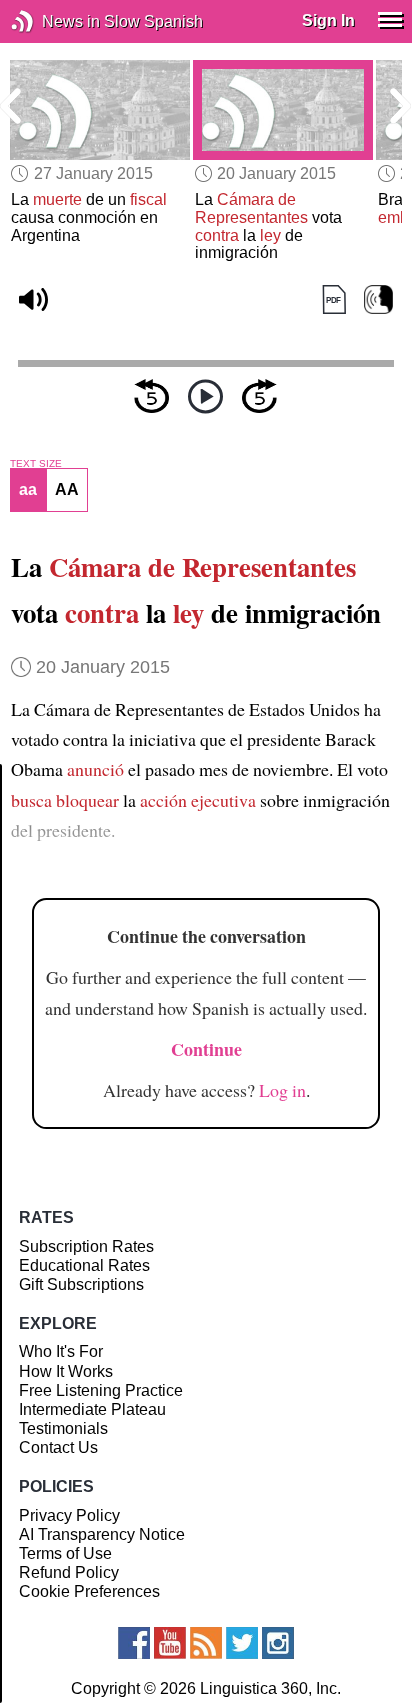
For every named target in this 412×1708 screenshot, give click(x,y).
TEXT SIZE (36, 464)
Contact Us (58, 1447)
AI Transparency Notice (102, 1534)
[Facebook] (134, 1643)
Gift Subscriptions (81, 1284)
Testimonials (63, 1428)
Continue (206, 1049)
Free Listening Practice (101, 1390)
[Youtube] (170, 1643)
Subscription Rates (86, 1246)
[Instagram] (278, 1643)
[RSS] (206, 1643)
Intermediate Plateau (92, 1409)
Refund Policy (69, 1572)
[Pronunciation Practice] (378, 300)
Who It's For (61, 1351)
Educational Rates (84, 1265)
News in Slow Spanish (52, 21)
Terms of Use (65, 1553)
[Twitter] (242, 1643)
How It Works (66, 1371)
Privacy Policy (69, 1515)
